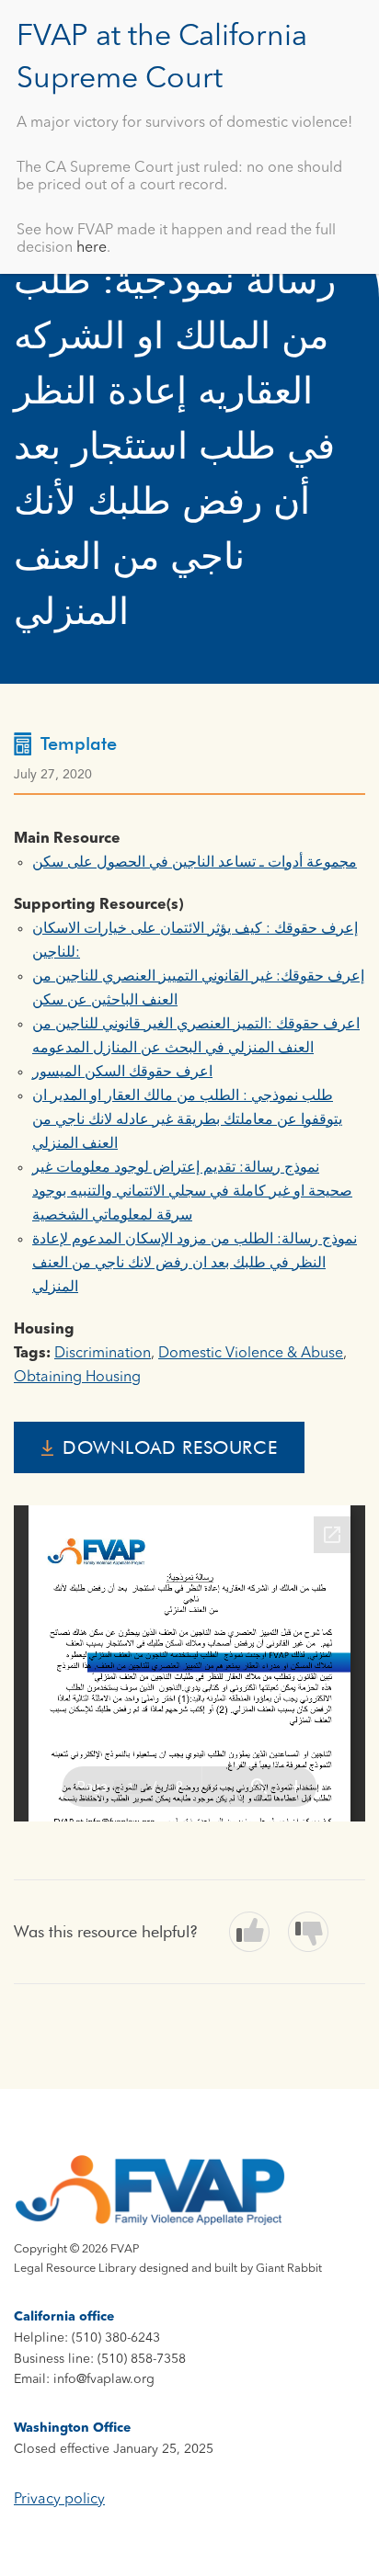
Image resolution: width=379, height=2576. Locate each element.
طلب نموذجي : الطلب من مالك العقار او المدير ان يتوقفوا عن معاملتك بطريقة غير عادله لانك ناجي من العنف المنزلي (187, 1120)
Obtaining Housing (77, 1378)
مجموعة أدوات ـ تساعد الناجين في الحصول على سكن (195, 863)
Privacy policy (59, 2500)
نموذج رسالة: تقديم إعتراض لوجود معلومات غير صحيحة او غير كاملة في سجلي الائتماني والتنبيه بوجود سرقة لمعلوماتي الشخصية (192, 1192)
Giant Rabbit (289, 2269)
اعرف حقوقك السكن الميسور (122, 1072)
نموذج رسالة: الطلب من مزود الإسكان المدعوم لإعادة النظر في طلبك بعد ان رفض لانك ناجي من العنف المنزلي (195, 1264)
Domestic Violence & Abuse (251, 1354)
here (92, 248)
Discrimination (103, 1354)
